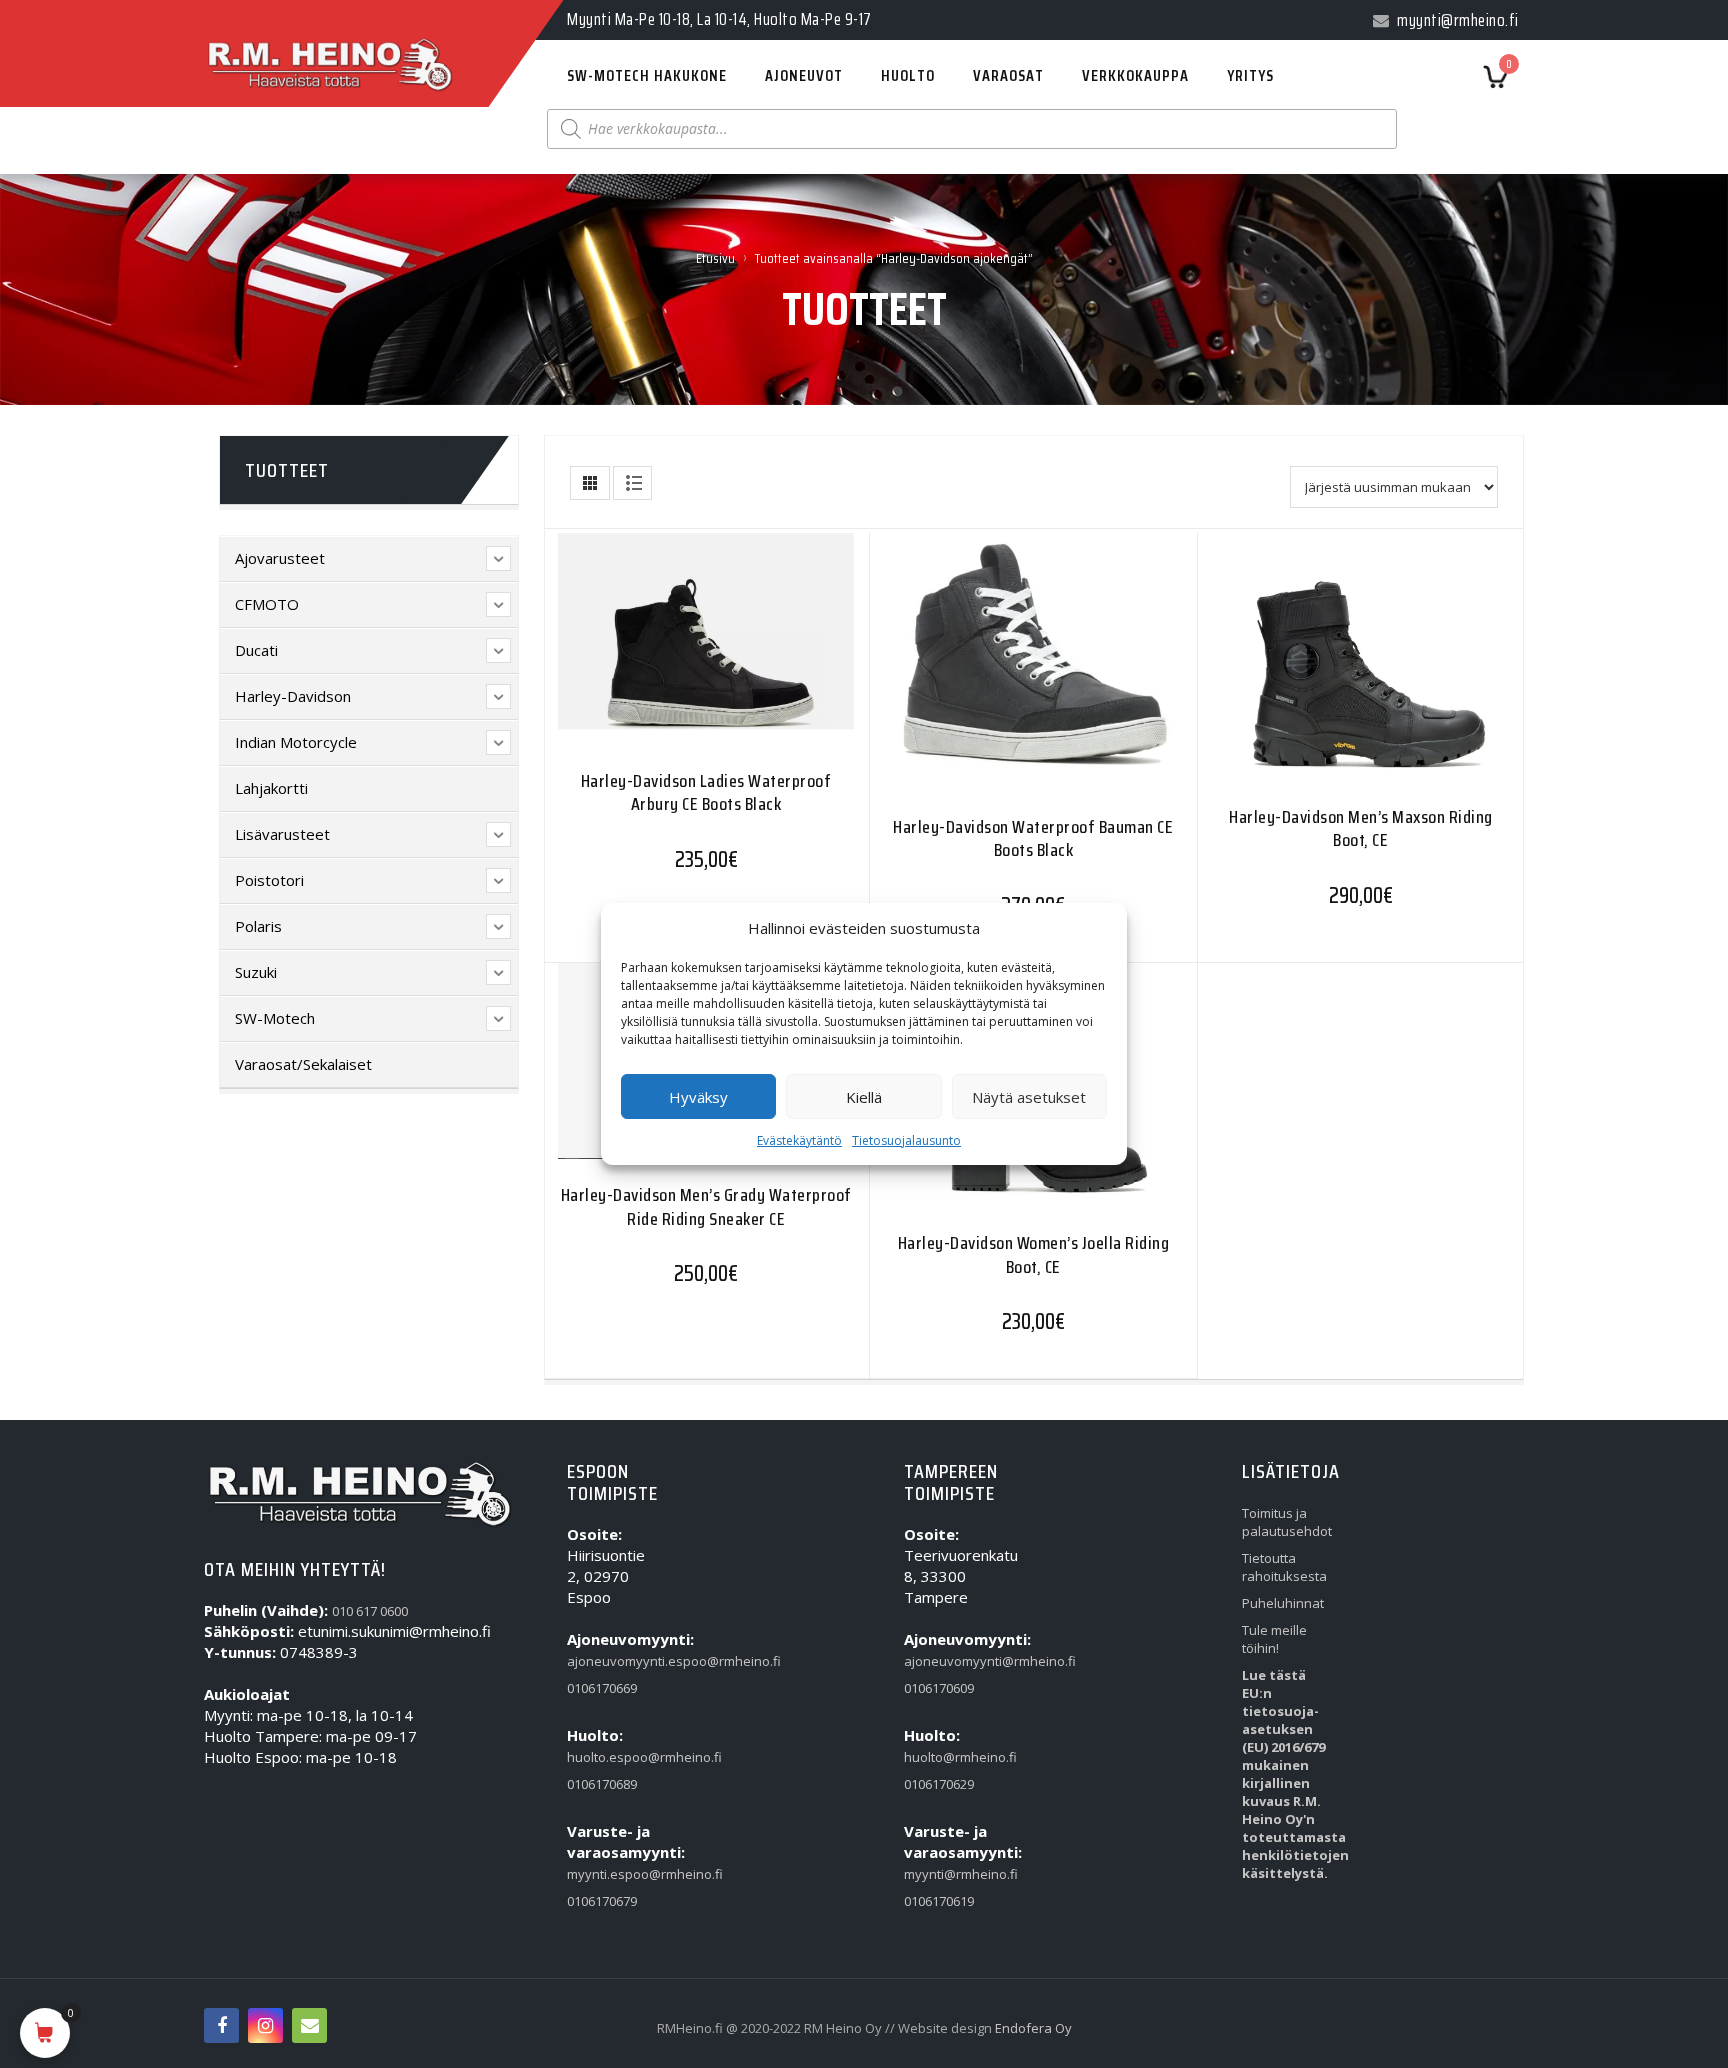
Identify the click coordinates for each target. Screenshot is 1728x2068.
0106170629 (939, 1784)
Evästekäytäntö (799, 1140)
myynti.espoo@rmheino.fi (613, 1874)
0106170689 (602, 1784)
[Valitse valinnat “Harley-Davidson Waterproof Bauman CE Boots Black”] (994, 670)
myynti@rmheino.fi (950, 1874)
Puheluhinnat (1283, 1603)
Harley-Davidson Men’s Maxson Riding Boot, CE (1361, 828)
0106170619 (939, 1901)
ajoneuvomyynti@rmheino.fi (950, 1661)
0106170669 (602, 1688)
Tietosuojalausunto (906, 1140)
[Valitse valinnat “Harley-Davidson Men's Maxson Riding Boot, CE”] (1322, 666)
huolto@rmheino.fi (950, 1757)
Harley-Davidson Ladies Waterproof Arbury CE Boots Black (706, 792)
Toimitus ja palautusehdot (1287, 1522)
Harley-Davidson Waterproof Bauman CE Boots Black (1033, 838)
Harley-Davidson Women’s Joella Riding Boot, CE (1034, 1254)
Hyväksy (698, 1097)
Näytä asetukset (1029, 1097)
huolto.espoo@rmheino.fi (613, 1757)
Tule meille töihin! (1274, 1639)
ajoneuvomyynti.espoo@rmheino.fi (613, 1661)
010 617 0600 (370, 1611)
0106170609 (939, 1688)
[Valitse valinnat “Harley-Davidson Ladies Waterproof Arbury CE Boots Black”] (667, 650)
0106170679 (602, 1901)
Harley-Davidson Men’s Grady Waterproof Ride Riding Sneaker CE (706, 1206)
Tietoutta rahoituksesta (1284, 1567)
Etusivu (715, 258)
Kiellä (864, 1097)
